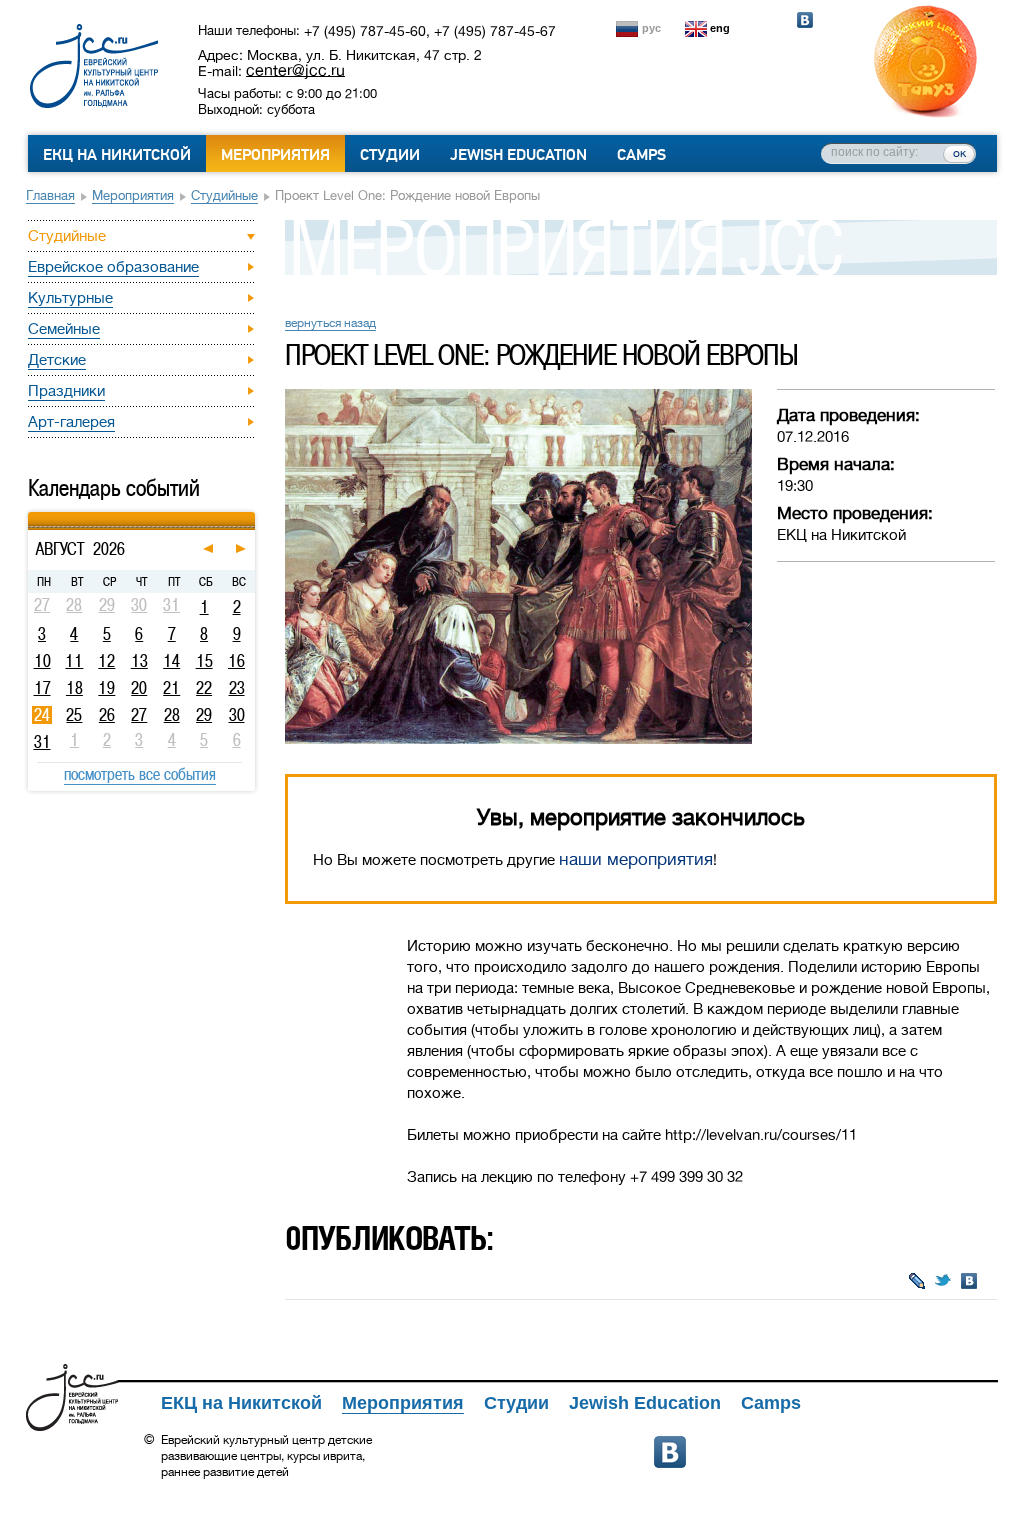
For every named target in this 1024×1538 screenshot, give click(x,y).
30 (237, 715)
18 (74, 688)
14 (171, 661)
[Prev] (30, 515)
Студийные (224, 195)
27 (139, 715)
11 (74, 661)
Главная (50, 195)
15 (204, 661)
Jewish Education (518, 155)
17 (42, 688)
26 (107, 715)
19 (106, 688)
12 (106, 661)
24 (42, 715)
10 (42, 661)
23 (237, 688)
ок (959, 153)
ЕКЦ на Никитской (117, 155)
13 (139, 661)
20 (139, 688)
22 (204, 688)
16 (236, 661)
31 (42, 742)
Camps (641, 155)
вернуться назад (330, 323)
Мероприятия (275, 155)
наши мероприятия (636, 859)
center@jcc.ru (295, 70)
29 (204, 715)
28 (172, 715)
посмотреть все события (140, 774)
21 (171, 688)
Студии (390, 155)
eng (720, 28)
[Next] (252, 515)
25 (74, 715)
